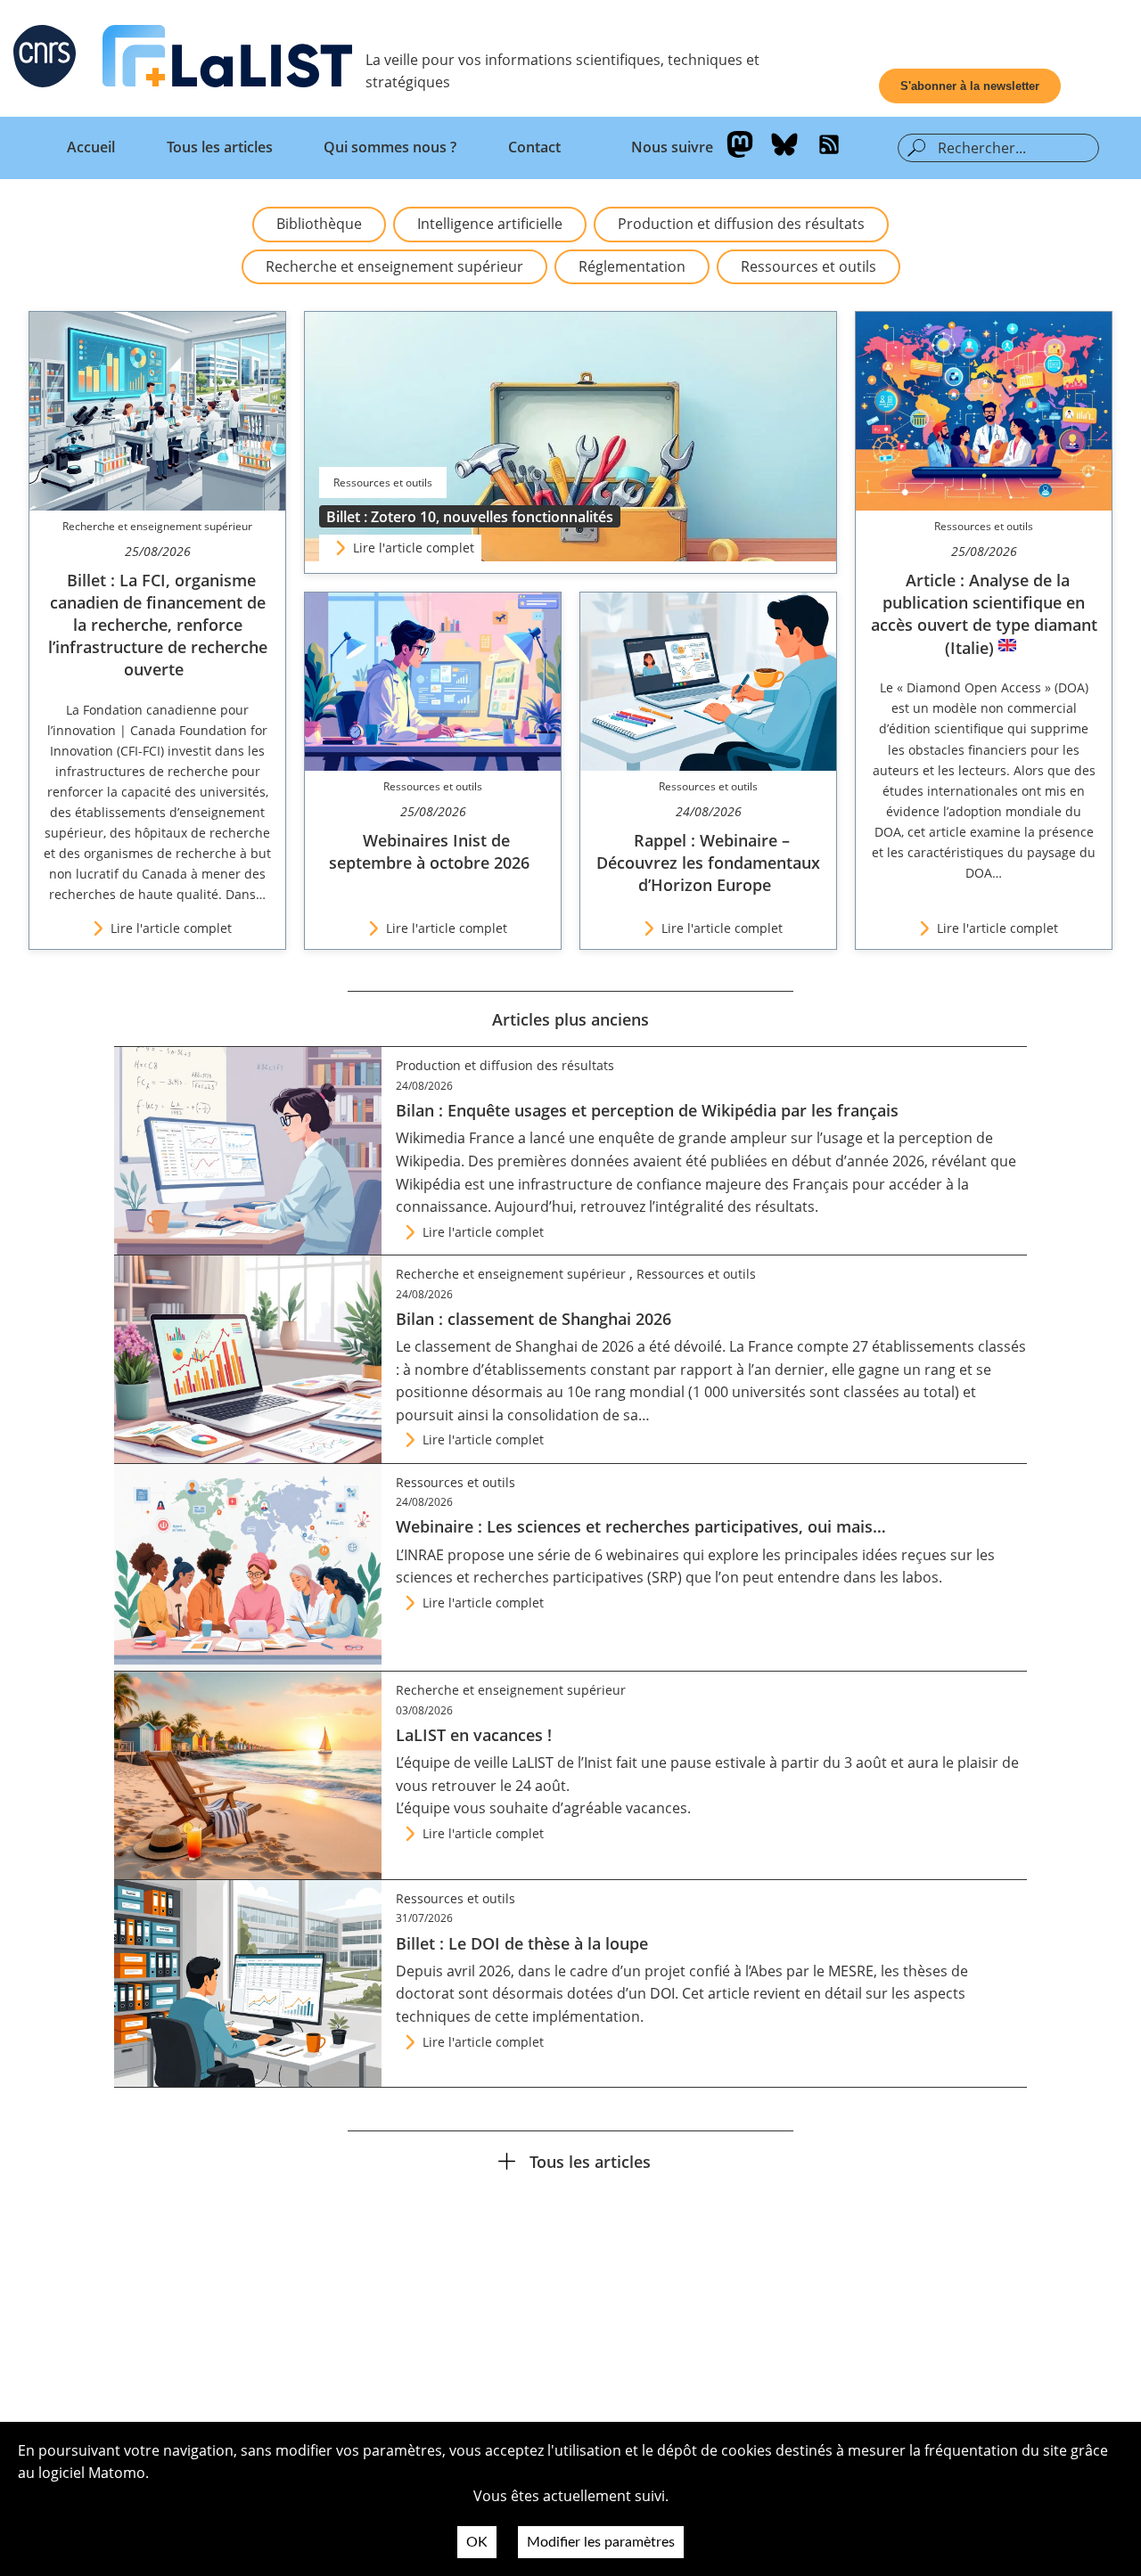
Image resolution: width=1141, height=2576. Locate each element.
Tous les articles (220, 147)
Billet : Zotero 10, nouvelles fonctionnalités (470, 517)
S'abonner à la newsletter (970, 86)
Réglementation (632, 266)
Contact (534, 147)
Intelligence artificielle (490, 224)
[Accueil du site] (227, 60)
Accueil (91, 147)
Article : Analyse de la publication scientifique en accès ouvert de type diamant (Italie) (984, 614)
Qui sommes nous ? (390, 147)
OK (477, 2542)
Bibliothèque (319, 224)
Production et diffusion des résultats (741, 224)
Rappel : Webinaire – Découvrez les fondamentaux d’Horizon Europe (708, 863)
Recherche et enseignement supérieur (394, 266)
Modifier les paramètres (601, 2542)
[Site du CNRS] (45, 60)
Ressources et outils (809, 266)
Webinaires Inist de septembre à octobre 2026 (429, 851)
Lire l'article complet (414, 548)
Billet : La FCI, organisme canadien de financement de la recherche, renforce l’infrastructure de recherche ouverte (158, 625)
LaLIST (533, 1762)
